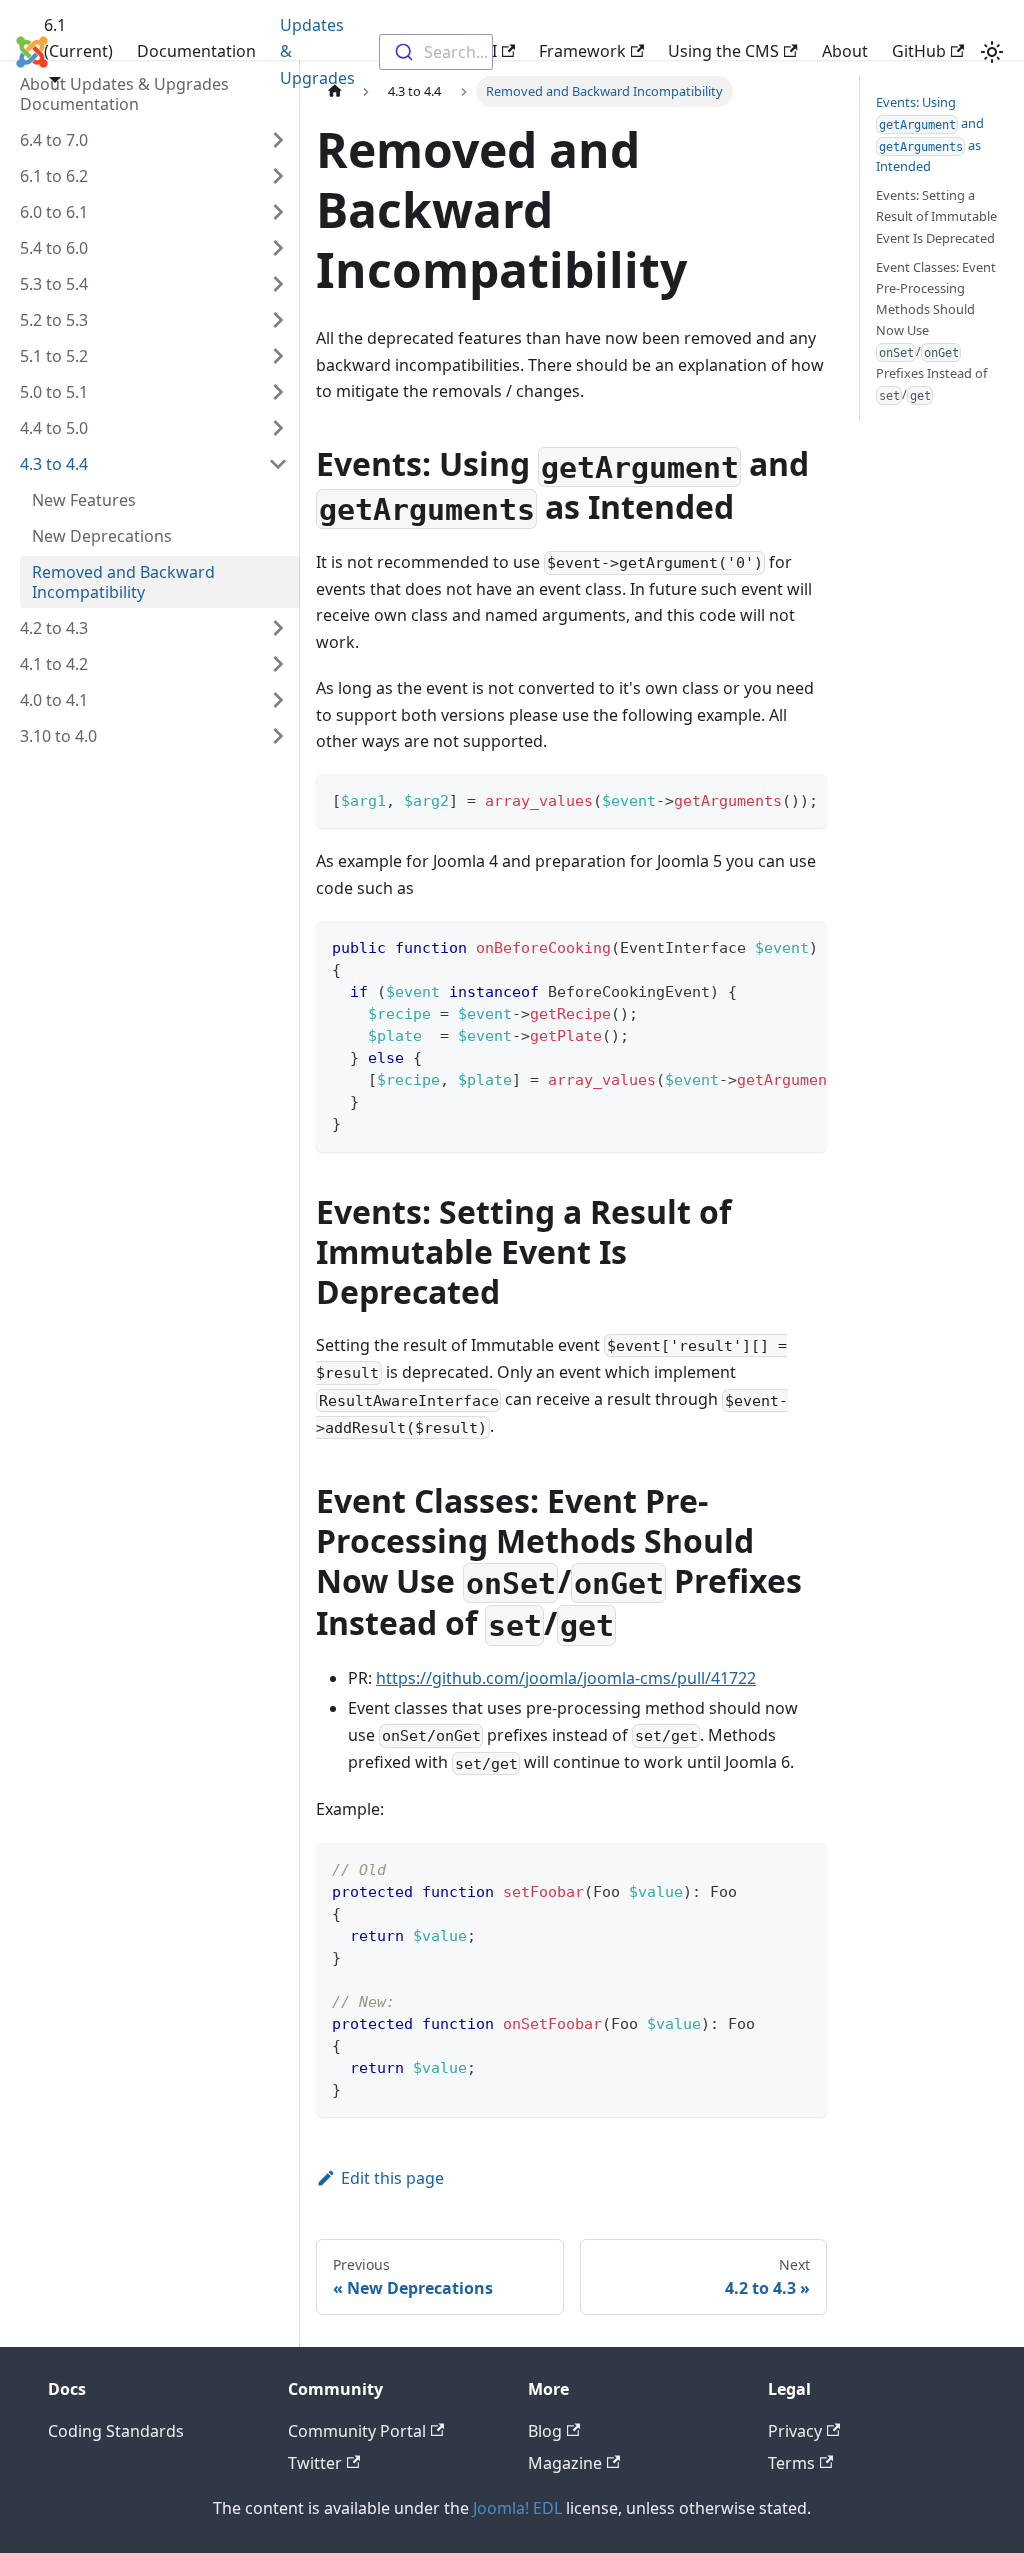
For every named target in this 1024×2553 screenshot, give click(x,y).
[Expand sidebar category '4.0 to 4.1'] (278, 700)
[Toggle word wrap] (766, 799)
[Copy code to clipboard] (802, 799)
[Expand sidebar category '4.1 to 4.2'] (278, 664)
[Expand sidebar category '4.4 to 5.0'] (278, 428)
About (845, 51)
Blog (545, 2431)
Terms (791, 2463)
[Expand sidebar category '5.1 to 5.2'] (278, 356)
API (484, 51)
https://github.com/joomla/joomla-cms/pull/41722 (566, 1678)
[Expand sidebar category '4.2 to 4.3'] (278, 628)
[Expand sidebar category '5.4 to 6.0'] (278, 248)
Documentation (196, 51)
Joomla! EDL (517, 2508)
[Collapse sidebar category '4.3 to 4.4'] (278, 464)
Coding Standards (116, 2431)
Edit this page (392, 2178)
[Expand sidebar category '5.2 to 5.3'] (278, 320)
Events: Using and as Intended (930, 134)
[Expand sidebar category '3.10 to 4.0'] (278, 736)
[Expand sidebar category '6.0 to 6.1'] (278, 212)
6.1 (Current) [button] (78, 38)
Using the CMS (723, 51)
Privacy (795, 2431)
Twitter (315, 2463)
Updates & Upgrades (317, 51)
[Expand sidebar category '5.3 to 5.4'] (278, 284)
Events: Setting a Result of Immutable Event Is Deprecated (936, 216)
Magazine (565, 2463)
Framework (582, 51)
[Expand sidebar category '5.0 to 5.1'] (278, 392)
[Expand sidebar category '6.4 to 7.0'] (278, 140)
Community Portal (357, 2431)
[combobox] (436, 52)
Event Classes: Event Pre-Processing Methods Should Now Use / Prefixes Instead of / (936, 330)
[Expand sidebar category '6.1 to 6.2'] (278, 176)
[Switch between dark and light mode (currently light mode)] (992, 52)
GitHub (919, 51)
